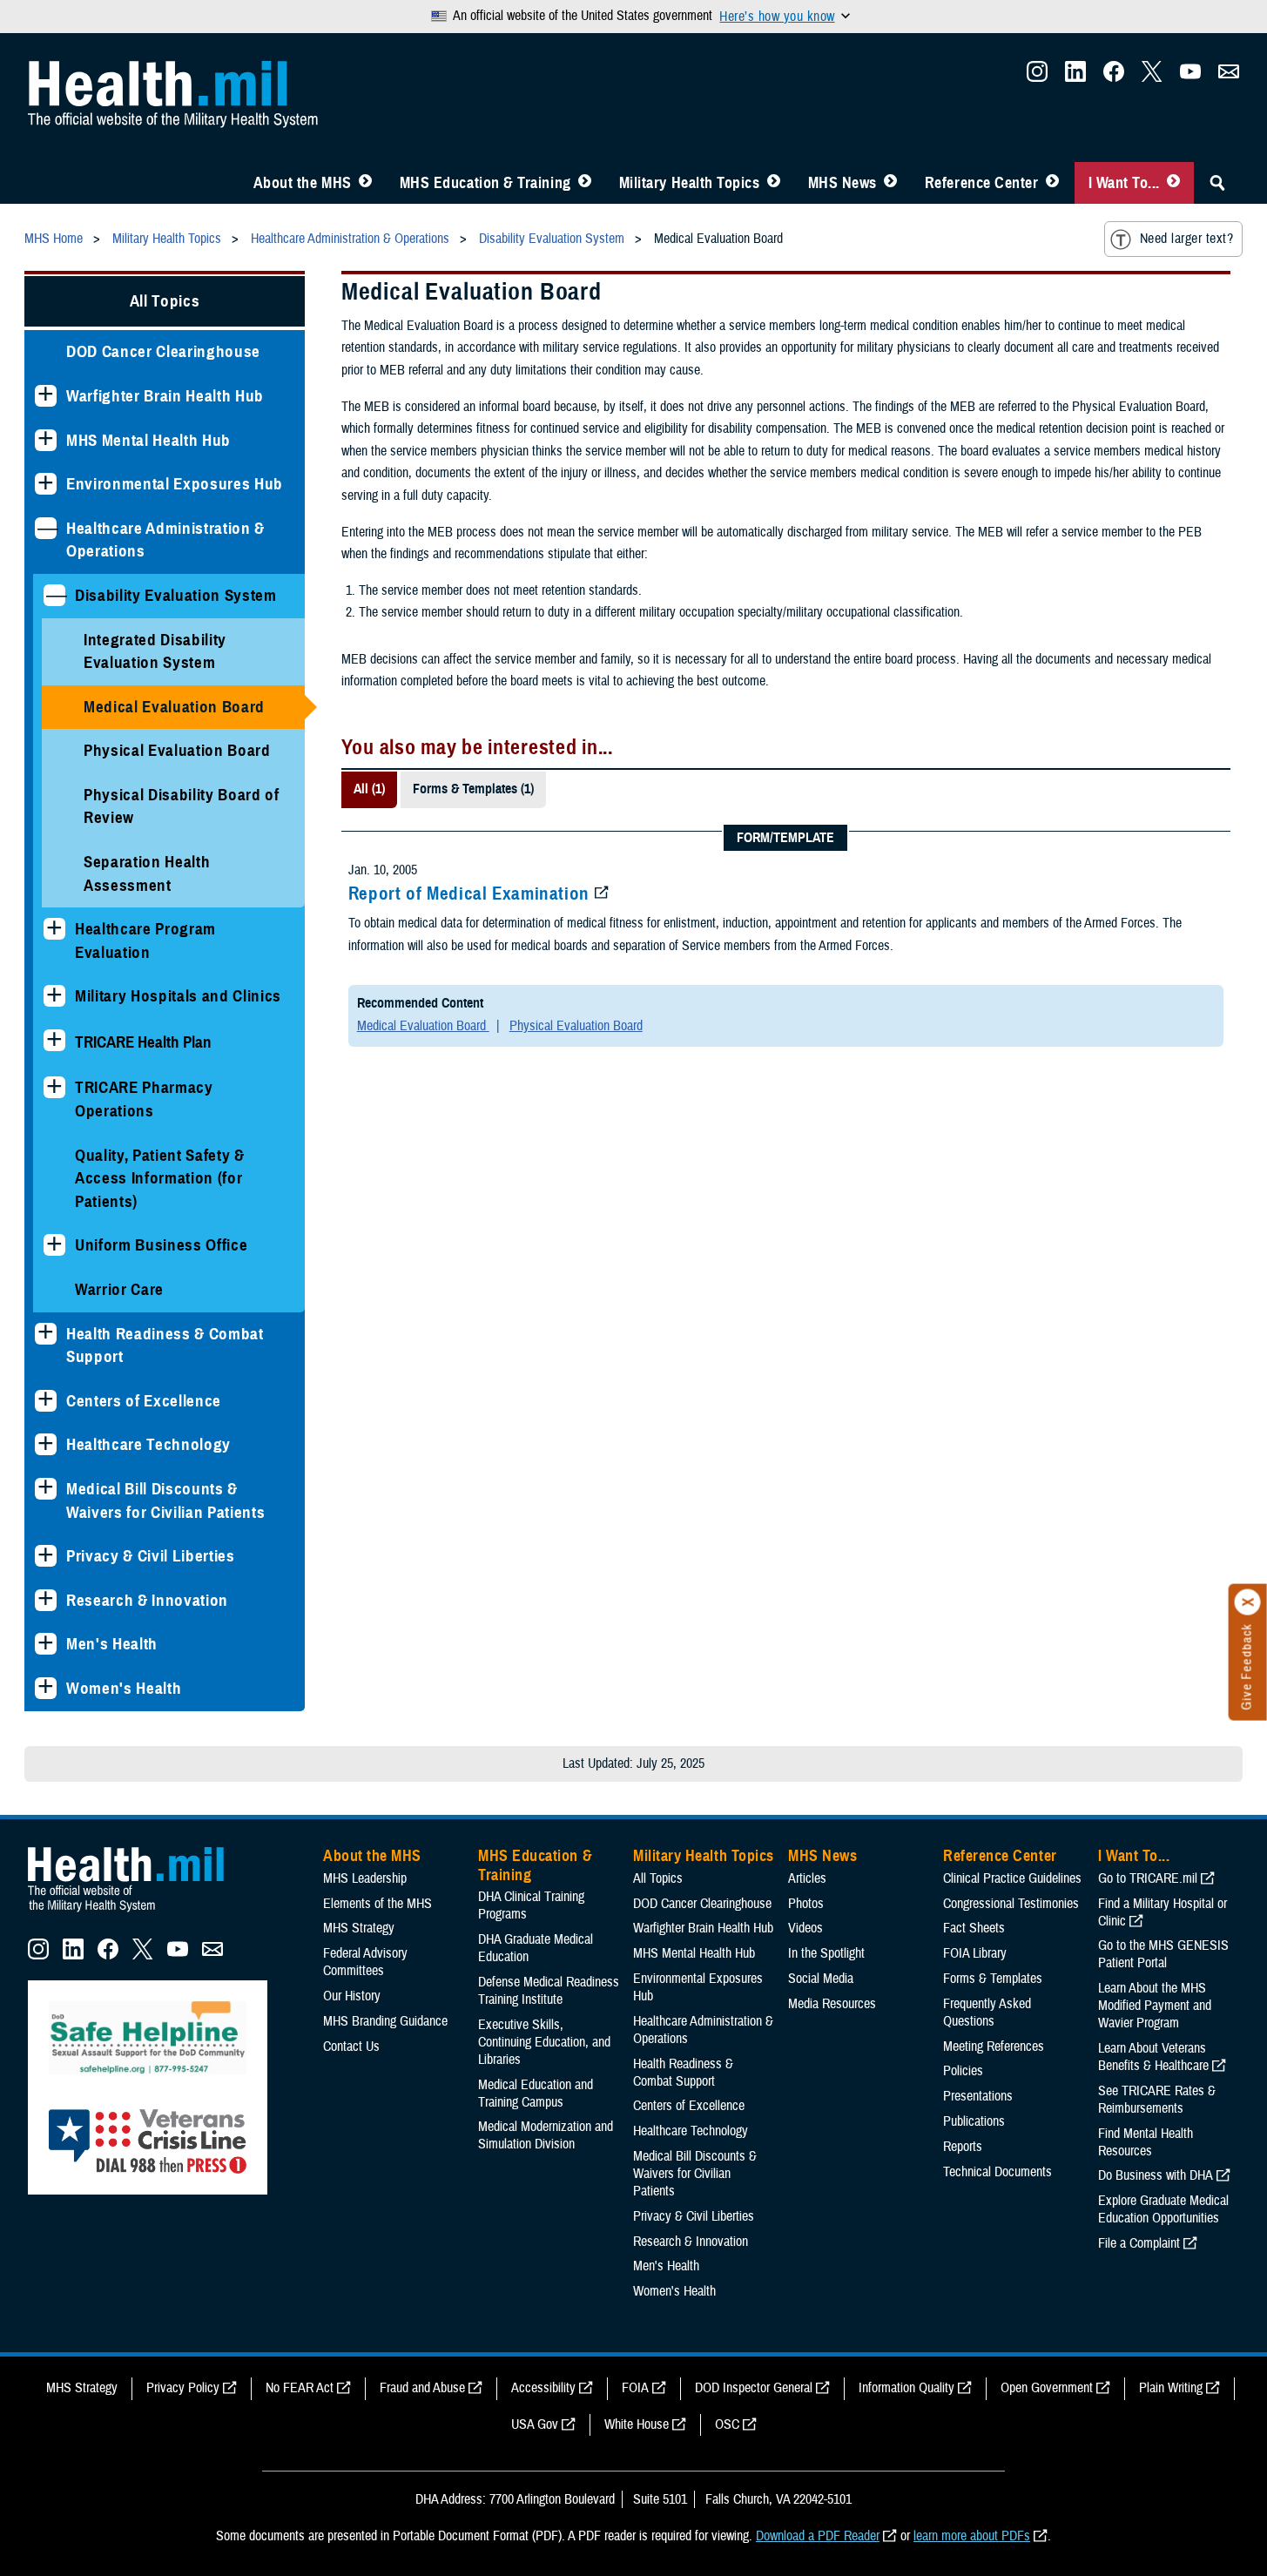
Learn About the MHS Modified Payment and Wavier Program (1155, 2006)
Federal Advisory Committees (365, 1962)
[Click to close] (1248, 1602)
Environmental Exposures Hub (175, 484)
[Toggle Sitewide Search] (1217, 183)
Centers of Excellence (144, 1401)
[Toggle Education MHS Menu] (585, 183)
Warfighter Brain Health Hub (165, 396)
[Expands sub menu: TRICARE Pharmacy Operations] (54, 1087)
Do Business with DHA (1156, 2175)
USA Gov (535, 2424)
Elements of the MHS (377, 1904)
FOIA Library (975, 1953)
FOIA (635, 2388)
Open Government (1047, 2388)
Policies (963, 2071)
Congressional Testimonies (1011, 1904)
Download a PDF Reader (818, 2536)
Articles (807, 1878)
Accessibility (543, 2388)
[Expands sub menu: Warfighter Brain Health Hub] (46, 396)
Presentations (978, 2096)
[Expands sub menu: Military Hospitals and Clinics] (54, 996)
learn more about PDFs (972, 2536)
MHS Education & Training (485, 183)
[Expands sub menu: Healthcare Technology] (46, 1444)
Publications (974, 2121)
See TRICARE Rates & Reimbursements (1157, 2100)
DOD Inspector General (754, 2388)
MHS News (842, 183)
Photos (806, 1904)
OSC (727, 2424)
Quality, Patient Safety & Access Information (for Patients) (160, 1178)
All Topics (165, 301)
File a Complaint (1139, 2243)
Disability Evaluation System (176, 595)
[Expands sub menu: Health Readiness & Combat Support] (46, 1334)
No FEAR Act (300, 2388)
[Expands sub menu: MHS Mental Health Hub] (46, 440)
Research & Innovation (147, 1600)
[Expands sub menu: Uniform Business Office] (54, 1245)
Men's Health (112, 1644)
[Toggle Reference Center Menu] (1052, 183)
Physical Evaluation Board (177, 750)
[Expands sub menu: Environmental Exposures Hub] (46, 484)
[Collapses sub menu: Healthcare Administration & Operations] (46, 528)
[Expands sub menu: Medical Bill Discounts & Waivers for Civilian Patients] (46, 1489)
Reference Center (982, 183)
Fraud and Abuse (422, 2388)
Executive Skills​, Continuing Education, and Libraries (544, 2042)
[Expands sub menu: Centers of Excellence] (46, 1401)
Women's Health (124, 1688)
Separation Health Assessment (147, 873)
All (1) (369, 789)
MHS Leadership (365, 1878)
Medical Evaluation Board (174, 707)
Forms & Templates (993, 1979)
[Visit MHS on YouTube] (1190, 77)
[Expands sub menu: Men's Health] (46, 1644)
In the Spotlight (826, 1953)
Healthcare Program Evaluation (145, 941)
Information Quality (906, 2388)
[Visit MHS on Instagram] (1037, 77)
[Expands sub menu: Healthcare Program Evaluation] (54, 929)
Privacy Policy (183, 2388)
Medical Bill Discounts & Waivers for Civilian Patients (165, 1500)
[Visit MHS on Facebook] (1114, 77)
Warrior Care (119, 1289)
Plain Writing (1171, 2388)
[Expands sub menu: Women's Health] (46, 1688)
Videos (805, 1928)
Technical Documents (997, 2172)
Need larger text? (1186, 239)
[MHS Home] (137, 1912)
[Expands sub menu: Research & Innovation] (46, 1600)
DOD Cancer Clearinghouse (163, 351)
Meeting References (994, 2047)
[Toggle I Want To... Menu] (1173, 183)
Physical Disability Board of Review (182, 806)
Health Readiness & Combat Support (165, 1345)
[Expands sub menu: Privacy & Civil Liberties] (46, 1556)
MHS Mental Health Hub (148, 440)
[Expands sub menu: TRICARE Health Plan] (54, 1040)
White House (637, 2424)
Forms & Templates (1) (473, 789)
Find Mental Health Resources (1146, 2142)
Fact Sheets (974, 1928)
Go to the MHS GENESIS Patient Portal (1163, 1954)
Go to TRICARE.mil (1148, 1878)
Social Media (821, 1979)
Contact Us (351, 2047)
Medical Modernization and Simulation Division (546, 2135)
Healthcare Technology (148, 1444)
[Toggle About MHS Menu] (365, 183)
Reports (963, 2147)
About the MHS (303, 183)
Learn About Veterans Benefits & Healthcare (1153, 2057)
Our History (352, 1996)
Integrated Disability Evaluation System (155, 651)
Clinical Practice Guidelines (1012, 1878)
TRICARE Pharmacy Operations (144, 1099)
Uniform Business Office (161, 1245)
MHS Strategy (359, 1928)
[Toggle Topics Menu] (774, 183)
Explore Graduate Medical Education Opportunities (1163, 2209)
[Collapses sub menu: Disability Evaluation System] (54, 595)
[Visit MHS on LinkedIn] (1075, 77)
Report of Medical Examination (469, 894)
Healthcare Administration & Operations (165, 540)
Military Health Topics (690, 183)
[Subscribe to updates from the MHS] (1229, 77)
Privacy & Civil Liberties (151, 1556)
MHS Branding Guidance (385, 2021)
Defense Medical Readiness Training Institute (549, 1991)
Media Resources (832, 2004)
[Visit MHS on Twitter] (1152, 77)
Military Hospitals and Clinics (178, 996)
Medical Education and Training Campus (536, 2094)
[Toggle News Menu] (890, 183)
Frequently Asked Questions (987, 2013)
